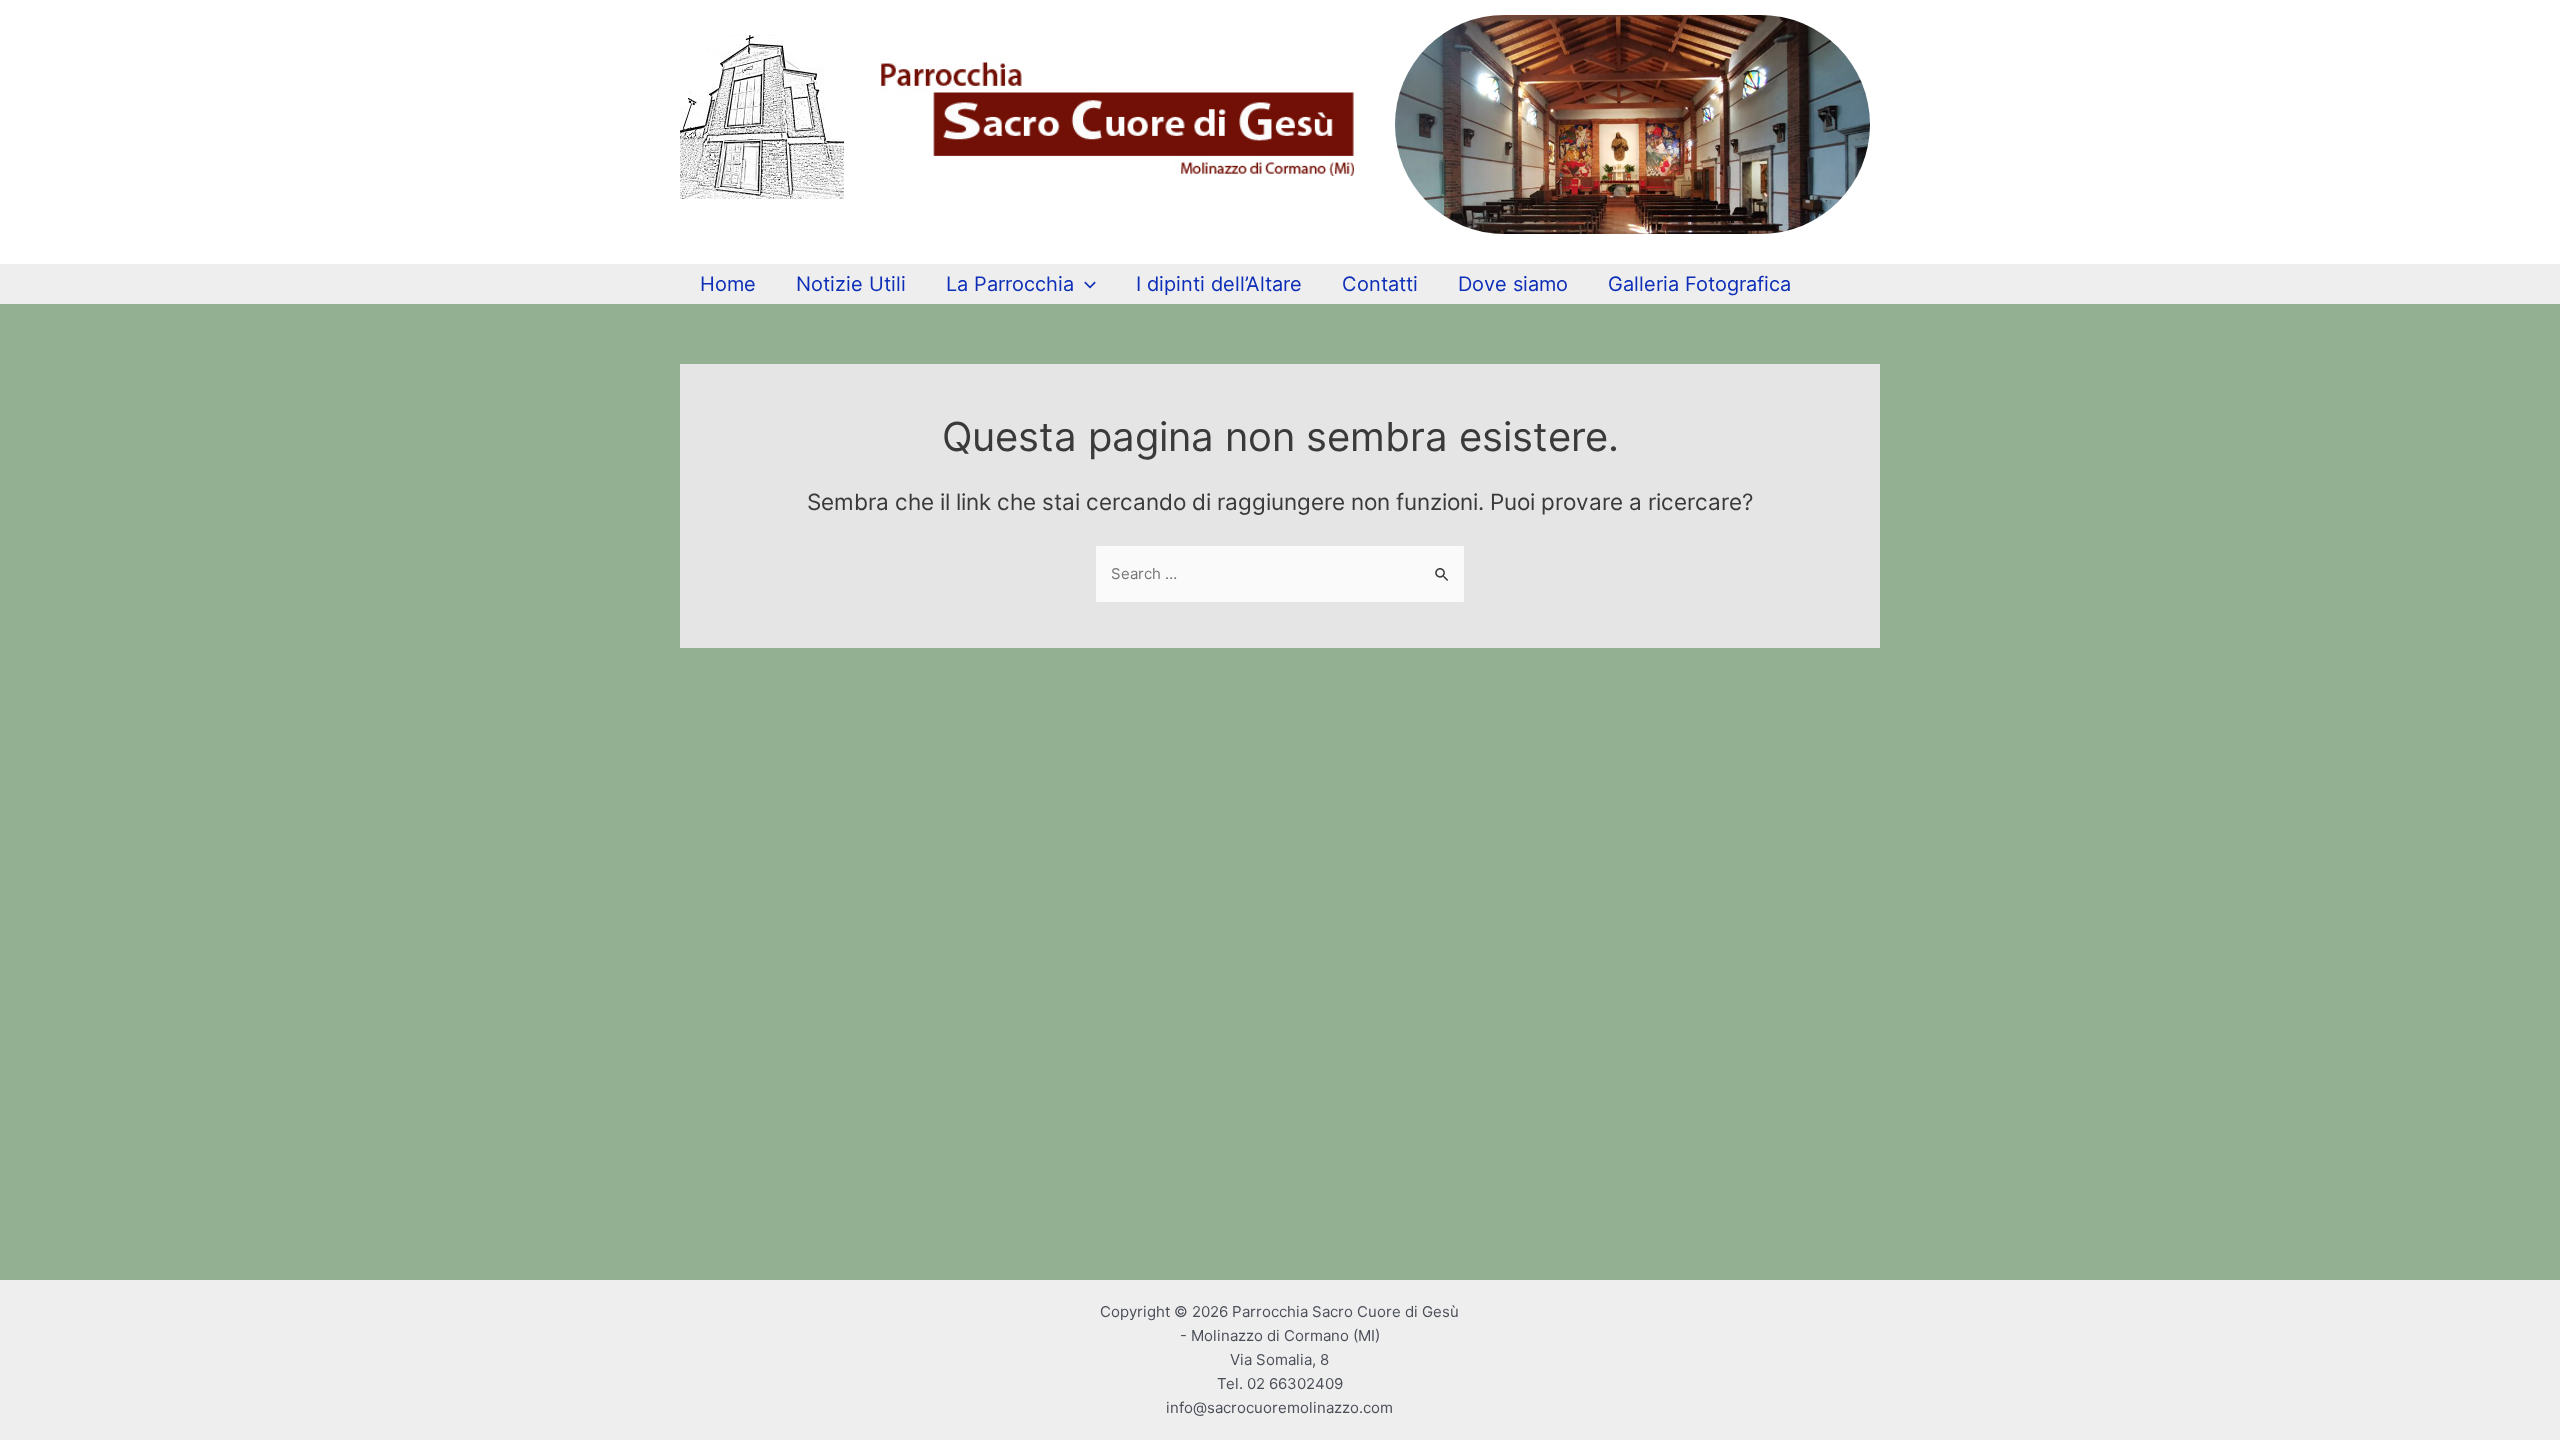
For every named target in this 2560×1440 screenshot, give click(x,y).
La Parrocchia (1010, 284)
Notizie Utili (851, 284)
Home (728, 284)
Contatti (1380, 284)
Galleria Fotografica (1699, 284)
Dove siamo (1513, 284)
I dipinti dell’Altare (1219, 284)
